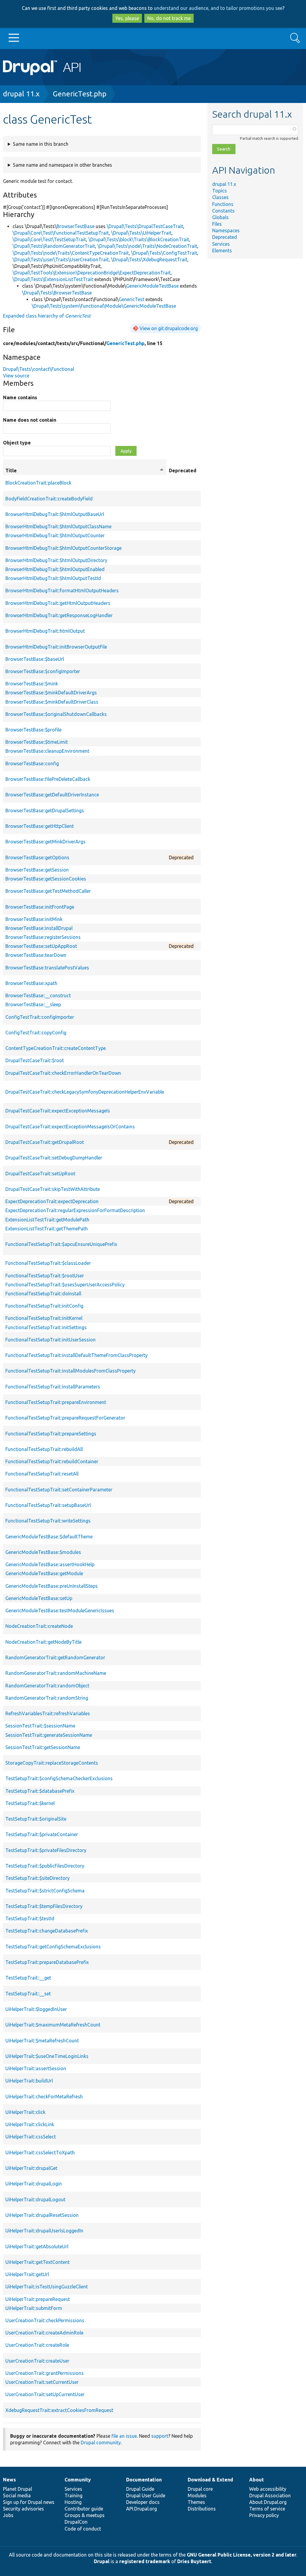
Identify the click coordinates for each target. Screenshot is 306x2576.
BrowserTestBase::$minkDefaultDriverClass (52, 702)
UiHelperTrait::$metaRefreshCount (42, 2041)
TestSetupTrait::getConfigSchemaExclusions (53, 1947)
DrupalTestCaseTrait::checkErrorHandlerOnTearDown (63, 1073)
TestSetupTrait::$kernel (30, 1803)
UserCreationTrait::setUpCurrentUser (45, 2394)
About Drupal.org (268, 2502)
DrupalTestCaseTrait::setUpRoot (40, 1174)
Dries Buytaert (194, 2561)
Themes (196, 2502)
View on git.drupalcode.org (169, 328)
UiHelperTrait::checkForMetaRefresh (44, 2097)
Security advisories (23, 2509)
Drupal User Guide (146, 2495)
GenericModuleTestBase (152, 286)
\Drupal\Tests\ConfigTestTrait (164, 253)
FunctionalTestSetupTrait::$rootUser (45, 1276)
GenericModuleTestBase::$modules (43, 1552)
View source (16, 376)
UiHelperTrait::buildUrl (29, 2081)
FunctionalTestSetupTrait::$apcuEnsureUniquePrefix (61, 1244)
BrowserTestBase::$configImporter (43, 671)
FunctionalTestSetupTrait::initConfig (44, 1306)
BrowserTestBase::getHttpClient (40, 826)
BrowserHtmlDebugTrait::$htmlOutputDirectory (56, 560)
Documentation (144, 2480)
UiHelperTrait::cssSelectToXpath (40, 2153)
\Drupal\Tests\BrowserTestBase (57, 293)
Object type (17, 443)
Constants (223, 211)
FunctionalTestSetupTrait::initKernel (44, 1318)
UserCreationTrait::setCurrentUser (42, 2382)
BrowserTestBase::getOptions (37, 857)
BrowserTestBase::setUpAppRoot (41, 946)
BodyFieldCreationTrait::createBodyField (49, 499)
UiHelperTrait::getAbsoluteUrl (37, 2246)
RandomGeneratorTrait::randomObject (47, 1686)
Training (74, 2495)
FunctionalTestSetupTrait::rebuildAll (44, 1449)
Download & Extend (210, 2480)
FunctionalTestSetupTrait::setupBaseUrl (48, 1505)
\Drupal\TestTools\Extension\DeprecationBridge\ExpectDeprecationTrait (92, 273)
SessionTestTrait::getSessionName (43, 1747)
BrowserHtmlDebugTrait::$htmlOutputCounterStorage (64, 548)
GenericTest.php (80, 94)
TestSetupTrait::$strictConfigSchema (45, 1891)
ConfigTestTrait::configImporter (40, 1017)
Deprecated (225, 237)
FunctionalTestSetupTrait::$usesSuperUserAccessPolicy (65, 1285)
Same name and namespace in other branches (62, 165)
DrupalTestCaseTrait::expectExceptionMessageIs (58, 1111)
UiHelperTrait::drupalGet (31, 2168)
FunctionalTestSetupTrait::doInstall (43, 1294)
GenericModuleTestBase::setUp (39, 1598)
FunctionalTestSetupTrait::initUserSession (51, 1340)
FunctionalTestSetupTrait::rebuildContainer (52, 1461)
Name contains (20, 397)
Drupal (102, 2561)
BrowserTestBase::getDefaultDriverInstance (52, 795)
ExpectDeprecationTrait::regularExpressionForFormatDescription (75, 1210)
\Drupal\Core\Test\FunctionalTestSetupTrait (61, 233)
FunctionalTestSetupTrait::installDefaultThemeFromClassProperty (76, 1355)
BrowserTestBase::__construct (38, 995)
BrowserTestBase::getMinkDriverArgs (45, 842)
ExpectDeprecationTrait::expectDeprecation (52, 1201)
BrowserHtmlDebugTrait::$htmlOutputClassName (58, 526)
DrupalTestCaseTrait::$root (35, 1060)
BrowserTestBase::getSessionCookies (46, 879)
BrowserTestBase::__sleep (33, 1004)
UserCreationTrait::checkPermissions (45, 2320)
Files (217, 224)
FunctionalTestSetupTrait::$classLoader (48, 1263)
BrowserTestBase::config (32, 763)
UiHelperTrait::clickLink (30, 2124)
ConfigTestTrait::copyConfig (36, 1033)
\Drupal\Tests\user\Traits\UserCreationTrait (61, 259)
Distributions (202, 2509)
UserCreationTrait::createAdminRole (44, 2333)
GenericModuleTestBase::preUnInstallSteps (52, 1586)
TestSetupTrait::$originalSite (36, 1819)
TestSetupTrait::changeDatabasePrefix (47, 1931)
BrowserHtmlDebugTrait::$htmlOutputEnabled (55, 569)
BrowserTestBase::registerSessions (43, 937)
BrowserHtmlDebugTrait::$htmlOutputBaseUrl (55, 514)
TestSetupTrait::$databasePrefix (40, 1791)
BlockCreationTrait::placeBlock (38, 483)
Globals (220, 217)
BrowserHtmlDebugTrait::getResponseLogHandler (59, 615)
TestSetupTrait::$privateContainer (42, 1834)
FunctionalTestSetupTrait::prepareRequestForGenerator (65, 1418)
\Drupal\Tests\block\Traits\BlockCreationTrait (139, 239)
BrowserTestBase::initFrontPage (40, 907)
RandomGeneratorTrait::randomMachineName (56, 1673)
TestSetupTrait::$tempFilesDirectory (44, 1906)
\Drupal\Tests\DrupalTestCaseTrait (145, 226)
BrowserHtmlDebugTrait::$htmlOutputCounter (55, 535)
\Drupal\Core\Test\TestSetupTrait (49, 239)
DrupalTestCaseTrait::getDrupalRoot (45, 1142)
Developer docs (143, 2502)
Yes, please (127, 18)
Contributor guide (84, 2509)
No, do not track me (169, 18)
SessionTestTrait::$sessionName (40, 1726)
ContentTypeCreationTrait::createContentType (56, 1048)
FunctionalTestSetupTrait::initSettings (46, 1327)
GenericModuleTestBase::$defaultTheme (49, 1537)
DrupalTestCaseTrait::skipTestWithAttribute (53, 1189)
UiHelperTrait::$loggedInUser (36, 2009)
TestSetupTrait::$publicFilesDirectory (45, 1866)
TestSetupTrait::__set (28, 1994)
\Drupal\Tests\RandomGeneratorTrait (54, 246)
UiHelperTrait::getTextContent (38, 2262)
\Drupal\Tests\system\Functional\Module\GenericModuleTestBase (104, 306)
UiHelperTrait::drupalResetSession (42, 2215)
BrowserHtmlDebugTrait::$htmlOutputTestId (53, 578)
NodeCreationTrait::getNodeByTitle (43, 1642)
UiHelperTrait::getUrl (27, 2274)
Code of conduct (83, 2529)
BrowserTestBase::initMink (34, 919)
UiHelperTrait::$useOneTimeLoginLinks (47, 2056)
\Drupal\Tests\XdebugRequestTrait (149, 259)
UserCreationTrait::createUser (37, 2361)
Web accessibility (268, 2489)
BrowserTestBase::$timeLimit (37, 742)
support (160, 2436)
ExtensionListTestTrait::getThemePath (47, 1229)
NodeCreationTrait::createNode (39, 1626)
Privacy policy (264, 2515)
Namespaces (226, 230)
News (9, 2480)
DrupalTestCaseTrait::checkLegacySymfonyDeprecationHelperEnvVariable (85, 1092)
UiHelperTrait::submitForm (34, 2308)
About (257, 2480)
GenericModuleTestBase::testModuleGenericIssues (60, 1610)
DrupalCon (76, 2522)
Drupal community (101, 2443)
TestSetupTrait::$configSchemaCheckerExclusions (59, 1778)
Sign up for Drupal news (29, 2502)
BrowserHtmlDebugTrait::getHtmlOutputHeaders (58, 603)
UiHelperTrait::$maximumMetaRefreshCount (53, 2025)
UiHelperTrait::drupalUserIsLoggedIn (44, 2231)
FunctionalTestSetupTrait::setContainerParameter (59, 1490)
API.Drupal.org (141, 2509)
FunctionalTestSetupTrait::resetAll (42, 1474)
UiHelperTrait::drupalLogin (34, 2184)
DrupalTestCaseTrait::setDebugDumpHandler (54, 1158)
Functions (223, 204)
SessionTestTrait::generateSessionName (49, 1735)
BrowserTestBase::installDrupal (39, 928)
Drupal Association (270, 2495)
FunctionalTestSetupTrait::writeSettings (48, 1521)
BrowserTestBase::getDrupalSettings (45, 810)
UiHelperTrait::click (25, 2112)
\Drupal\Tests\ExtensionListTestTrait (53, 279)
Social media (17, 2495)
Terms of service (267, 2509)
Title (85, 471)
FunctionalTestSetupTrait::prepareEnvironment (56, 1402)
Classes (220, 197)
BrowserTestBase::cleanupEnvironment (47, 751)
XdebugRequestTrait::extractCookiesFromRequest (59, 2410)
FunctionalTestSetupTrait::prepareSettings (51, 1434)
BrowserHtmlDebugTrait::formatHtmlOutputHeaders (62, 591)
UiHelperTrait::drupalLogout (35, 2199)
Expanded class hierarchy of (47, 316)
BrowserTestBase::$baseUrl (35, 659)
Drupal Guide (140, 2489)
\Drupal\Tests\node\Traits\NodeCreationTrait (147, 246)
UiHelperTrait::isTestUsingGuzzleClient (47, 2287)
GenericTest (131, 299)
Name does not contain (30, 420)
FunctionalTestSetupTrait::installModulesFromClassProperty (71, 1371)
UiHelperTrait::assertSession (36, 2068)
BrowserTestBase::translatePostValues (47, 968)
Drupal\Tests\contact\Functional (39, 369)
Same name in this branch (41, 144)
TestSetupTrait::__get (28, 1978)
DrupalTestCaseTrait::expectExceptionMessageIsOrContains (70, 1127)
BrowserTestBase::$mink (32, 684)
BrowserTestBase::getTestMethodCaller (48, 891)
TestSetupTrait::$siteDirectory (38, 1878)
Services (221, 244)
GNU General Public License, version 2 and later (242, 2555)
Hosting (73, 2502)
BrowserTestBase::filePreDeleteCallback (48, 779)
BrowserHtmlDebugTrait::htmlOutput (45, 631)
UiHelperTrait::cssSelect (31, 2137)
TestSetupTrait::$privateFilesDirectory (46, 1850)
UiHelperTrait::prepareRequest (38, 2299)
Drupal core (200, 2489)
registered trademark (145, 2561)
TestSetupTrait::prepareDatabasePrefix (47, 1962)
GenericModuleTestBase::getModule (44, 1573)
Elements (222, 251)
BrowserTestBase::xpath (31, 983)
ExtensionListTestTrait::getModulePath (47, 1220)
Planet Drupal (17, 2489)
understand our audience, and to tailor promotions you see (218, 8)
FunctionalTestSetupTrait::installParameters (53, 1387)
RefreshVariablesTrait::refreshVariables (48, 1713)
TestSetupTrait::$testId (30, 1918)
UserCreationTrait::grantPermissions (45, 2373)
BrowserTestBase (75, 226)
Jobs (8, 2515)
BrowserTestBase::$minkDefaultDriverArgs (51, 693)
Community (78, 2480)
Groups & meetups (85, 2515)
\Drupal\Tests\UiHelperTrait (141, 233)
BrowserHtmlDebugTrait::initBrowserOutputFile (56, 647)
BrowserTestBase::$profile (33, 730)
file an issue (124, 2436)
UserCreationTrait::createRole (37, 2345)
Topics (219, 191)
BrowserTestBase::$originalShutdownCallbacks (56, 714)
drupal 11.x (21, 94)
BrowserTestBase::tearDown (36, 955)
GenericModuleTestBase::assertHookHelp (50, 1564)
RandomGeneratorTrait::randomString (47, 1698)
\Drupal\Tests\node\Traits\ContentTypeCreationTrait (71, 253)
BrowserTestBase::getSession (37, 870)
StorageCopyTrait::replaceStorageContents (52, 1763)
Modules (197, 2495)
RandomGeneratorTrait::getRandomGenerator (55, 1657)
